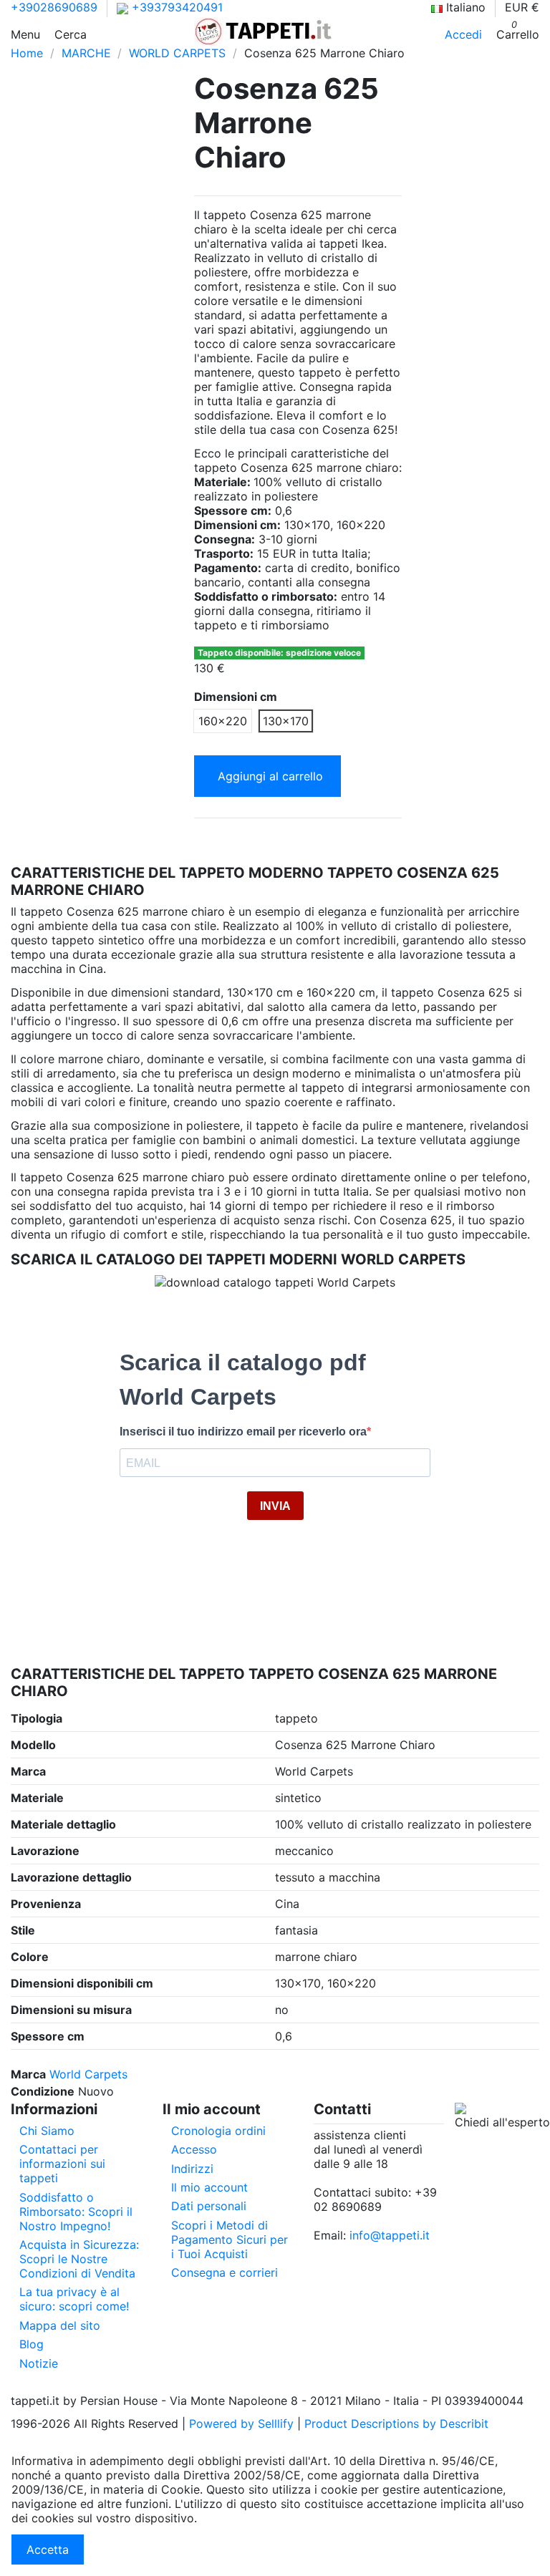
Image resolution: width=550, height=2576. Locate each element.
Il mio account (209, 2187)
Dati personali (209, 2206)
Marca (28, 2074)
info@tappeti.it (390, 2235)
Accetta (48, 2550)
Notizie (39, 2363)
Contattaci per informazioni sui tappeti (62, 2164)
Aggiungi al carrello (270, 776)
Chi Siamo (47, 2131)
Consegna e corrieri (225, 2272)
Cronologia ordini (218, 2131)
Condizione (43, 2091)
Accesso (194, 2149)
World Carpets (88, 2074)
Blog (32, 2344)
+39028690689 (54, 7)
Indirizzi (192, 2169)
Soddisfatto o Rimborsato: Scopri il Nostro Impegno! (76, 2212)
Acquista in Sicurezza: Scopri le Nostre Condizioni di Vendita (79, 2259)
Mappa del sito (60, 2325)
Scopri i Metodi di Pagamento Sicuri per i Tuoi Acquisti (230, 2240)
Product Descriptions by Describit (396, 2424)
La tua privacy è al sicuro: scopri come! (74, 2299)
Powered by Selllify (241, 2424)
